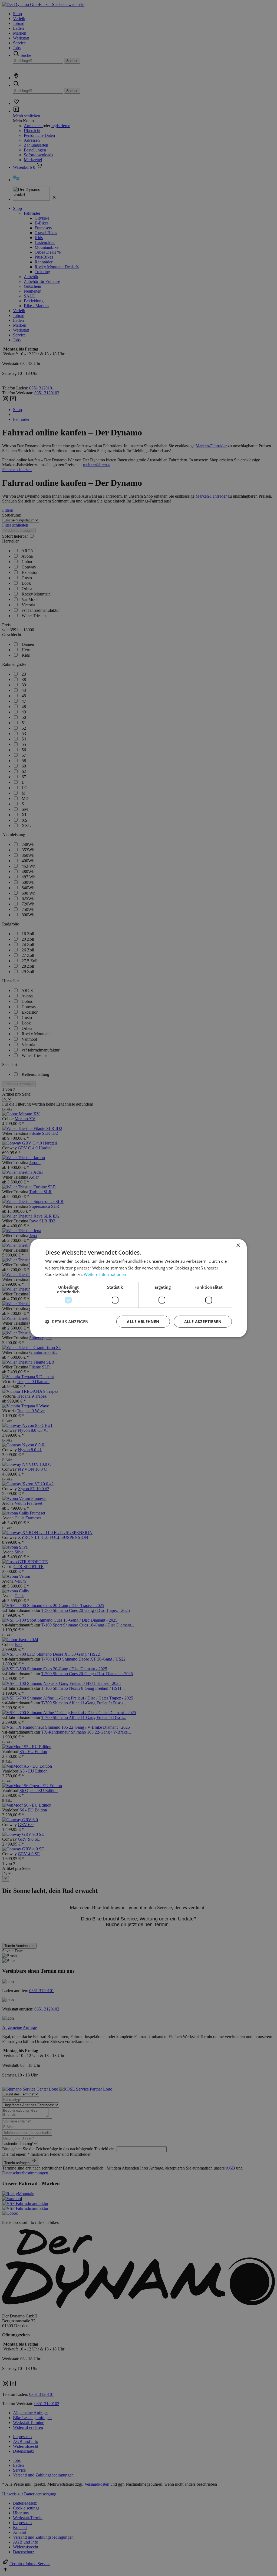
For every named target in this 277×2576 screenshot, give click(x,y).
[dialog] (138, 1288)
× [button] (238, 1245)
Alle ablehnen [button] (143, 1322)
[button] (67, 1322)
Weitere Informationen (105, 1274)
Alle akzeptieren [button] (203, 1322)
